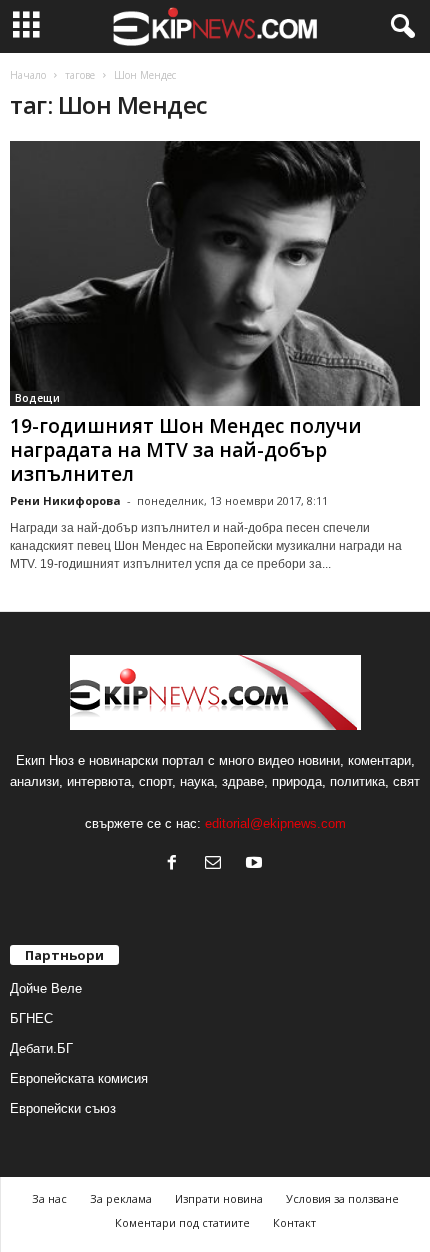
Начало (28, 75)
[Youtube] (256, 864)
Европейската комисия (79, 1078)
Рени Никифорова (65, 500)
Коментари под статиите (182, 1222)
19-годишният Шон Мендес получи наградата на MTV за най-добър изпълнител (186, 450)
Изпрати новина (219, 1198)
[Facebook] (176, 864)
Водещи (37, 398)
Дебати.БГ (41, 1048)
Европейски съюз (63, 1108)
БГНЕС (31, 1018)
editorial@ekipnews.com (275, 823)
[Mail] (217, 864)
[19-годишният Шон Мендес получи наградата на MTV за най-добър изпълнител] (215, 273)
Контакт (294, 1222)
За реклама (121, 1198)
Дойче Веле (46, 988)
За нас (49, 1198)
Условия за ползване (342, 1198)
